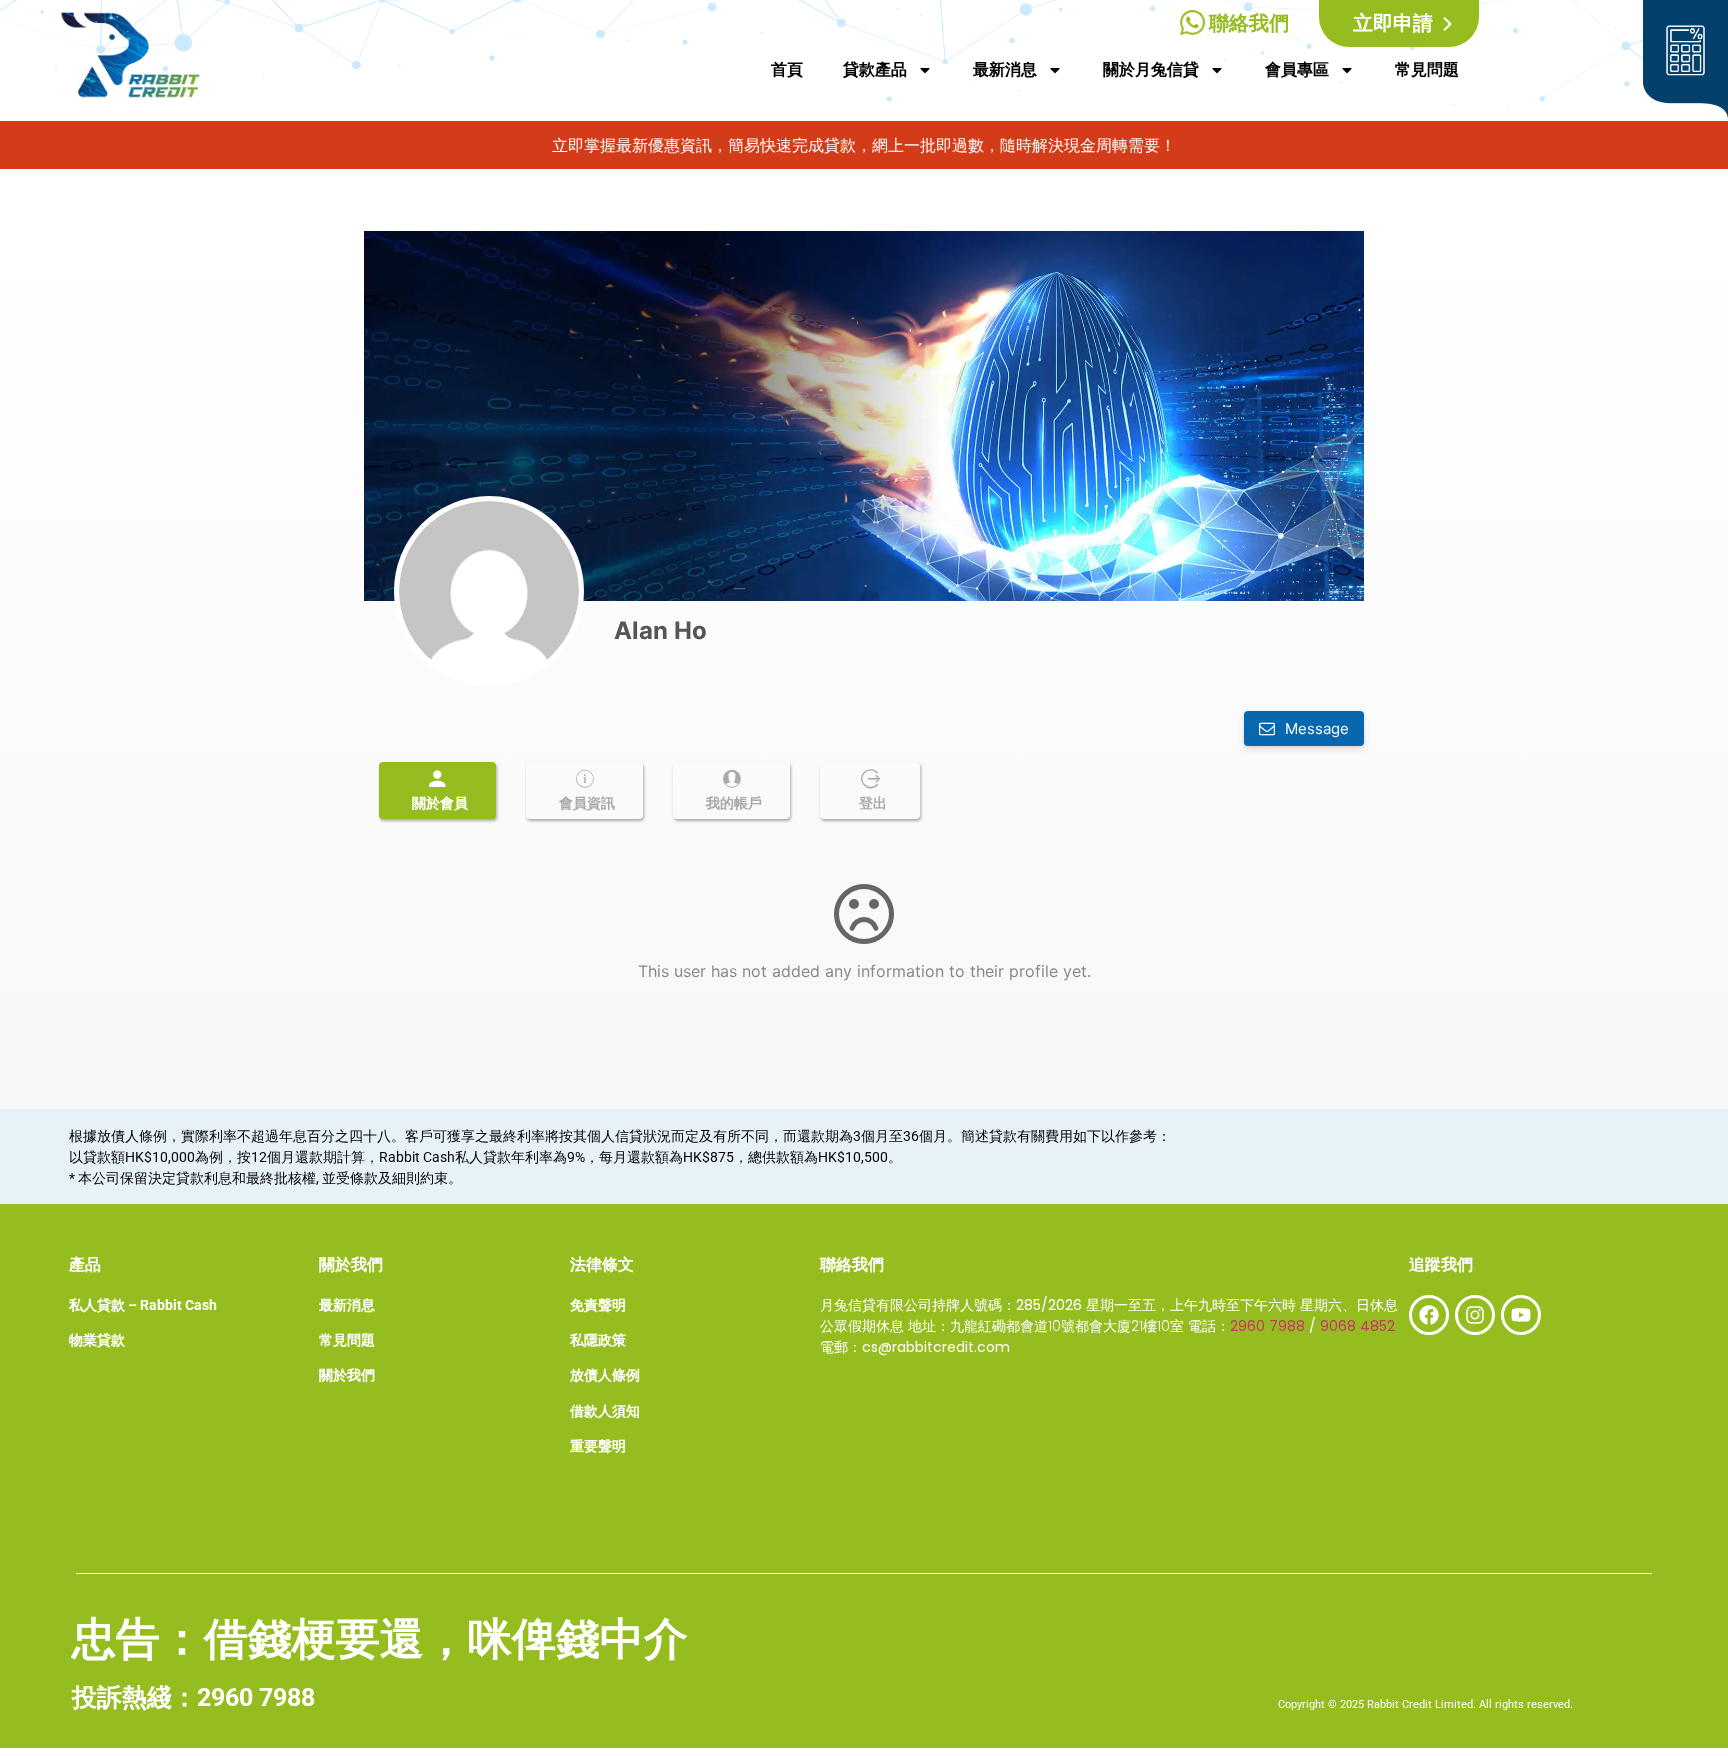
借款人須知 (605, 1411)
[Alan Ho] (489, 591)
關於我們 (347, 1375)
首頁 (787, 69)
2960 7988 (1267, 1326)
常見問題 (1427, 69)
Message (1315, 728)
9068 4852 (1357, 1326)
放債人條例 (605, 1375)
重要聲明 (598, 1446)
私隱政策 (598, 1340)
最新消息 (1005, 69)
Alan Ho (660, 630)
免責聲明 (598, 1305)
